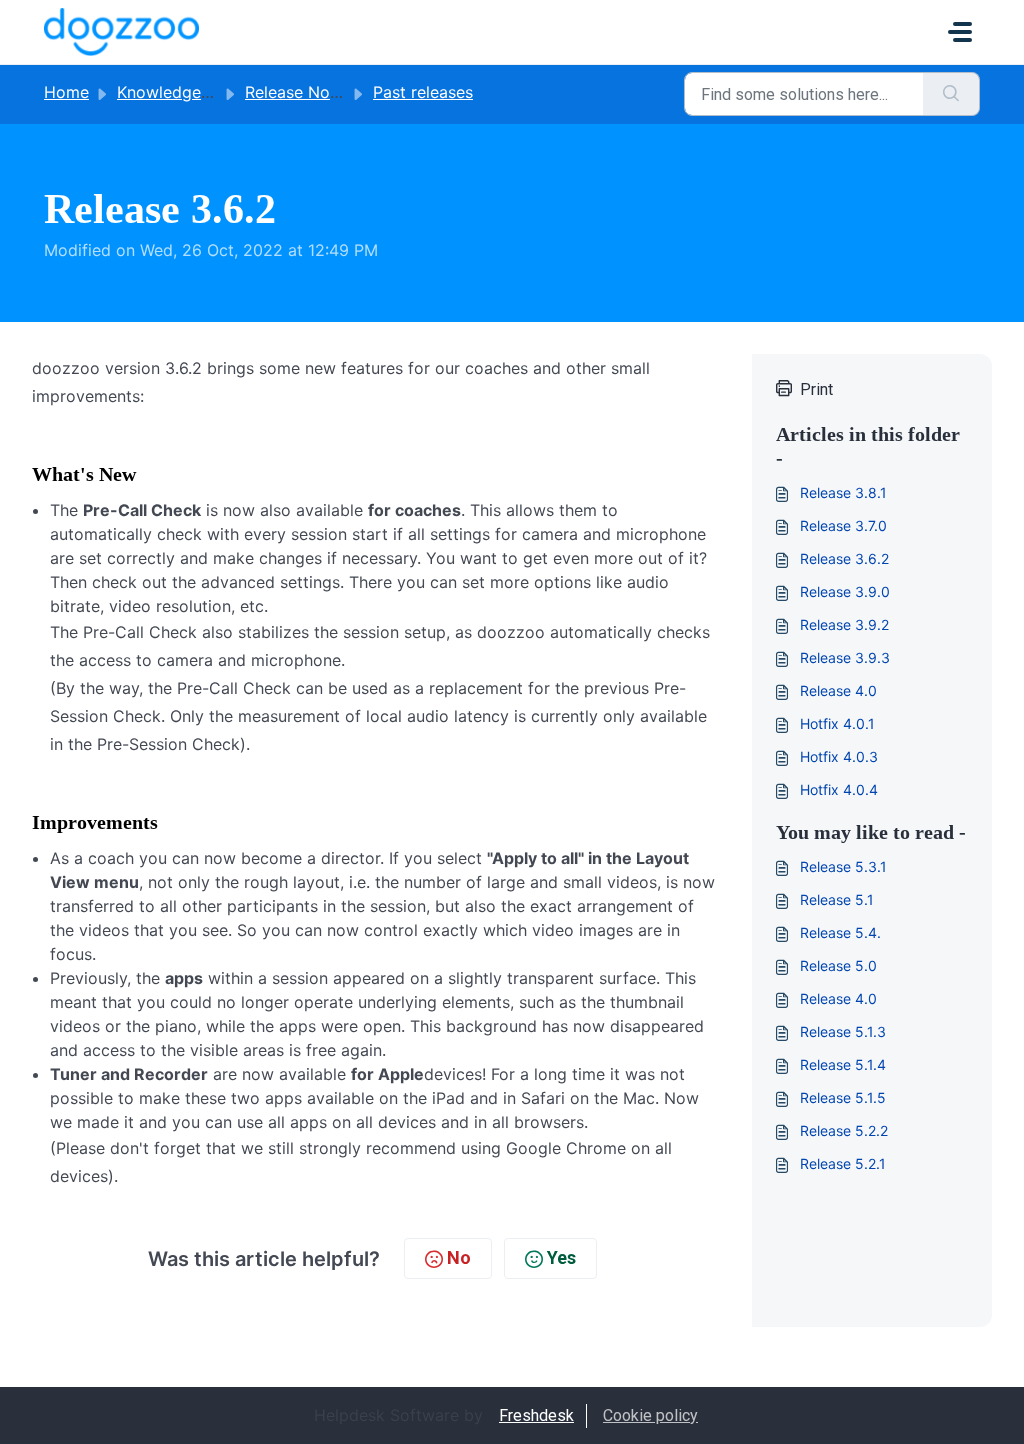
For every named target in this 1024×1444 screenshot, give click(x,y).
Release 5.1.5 (843, 1097)
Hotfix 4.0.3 (839, 756)
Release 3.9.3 (845, 657)
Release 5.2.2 (844, 1130)
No (459, 1257)
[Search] (951, 94)
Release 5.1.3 (843, 1031)
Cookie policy (650, 1415)
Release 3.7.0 (843, 525)
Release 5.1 (837, 899)
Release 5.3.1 (843, 866)
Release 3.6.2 (844, 558)
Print (816, 389)
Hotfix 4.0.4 (839, 789)
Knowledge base (179, 92)
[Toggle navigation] (960, 32)
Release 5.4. (840, 932)
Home (66, 92)
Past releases (423, 92)
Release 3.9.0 (845, 591)
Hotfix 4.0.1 (837, 723)
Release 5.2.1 (843, 1163)
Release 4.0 (838, 690)
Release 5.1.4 (843, 1064)
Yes (561, 1257)
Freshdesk (536, 1415)
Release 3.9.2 (844, 624)
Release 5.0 (838, 965)
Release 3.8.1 (843, 492)
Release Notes (299, 92)
